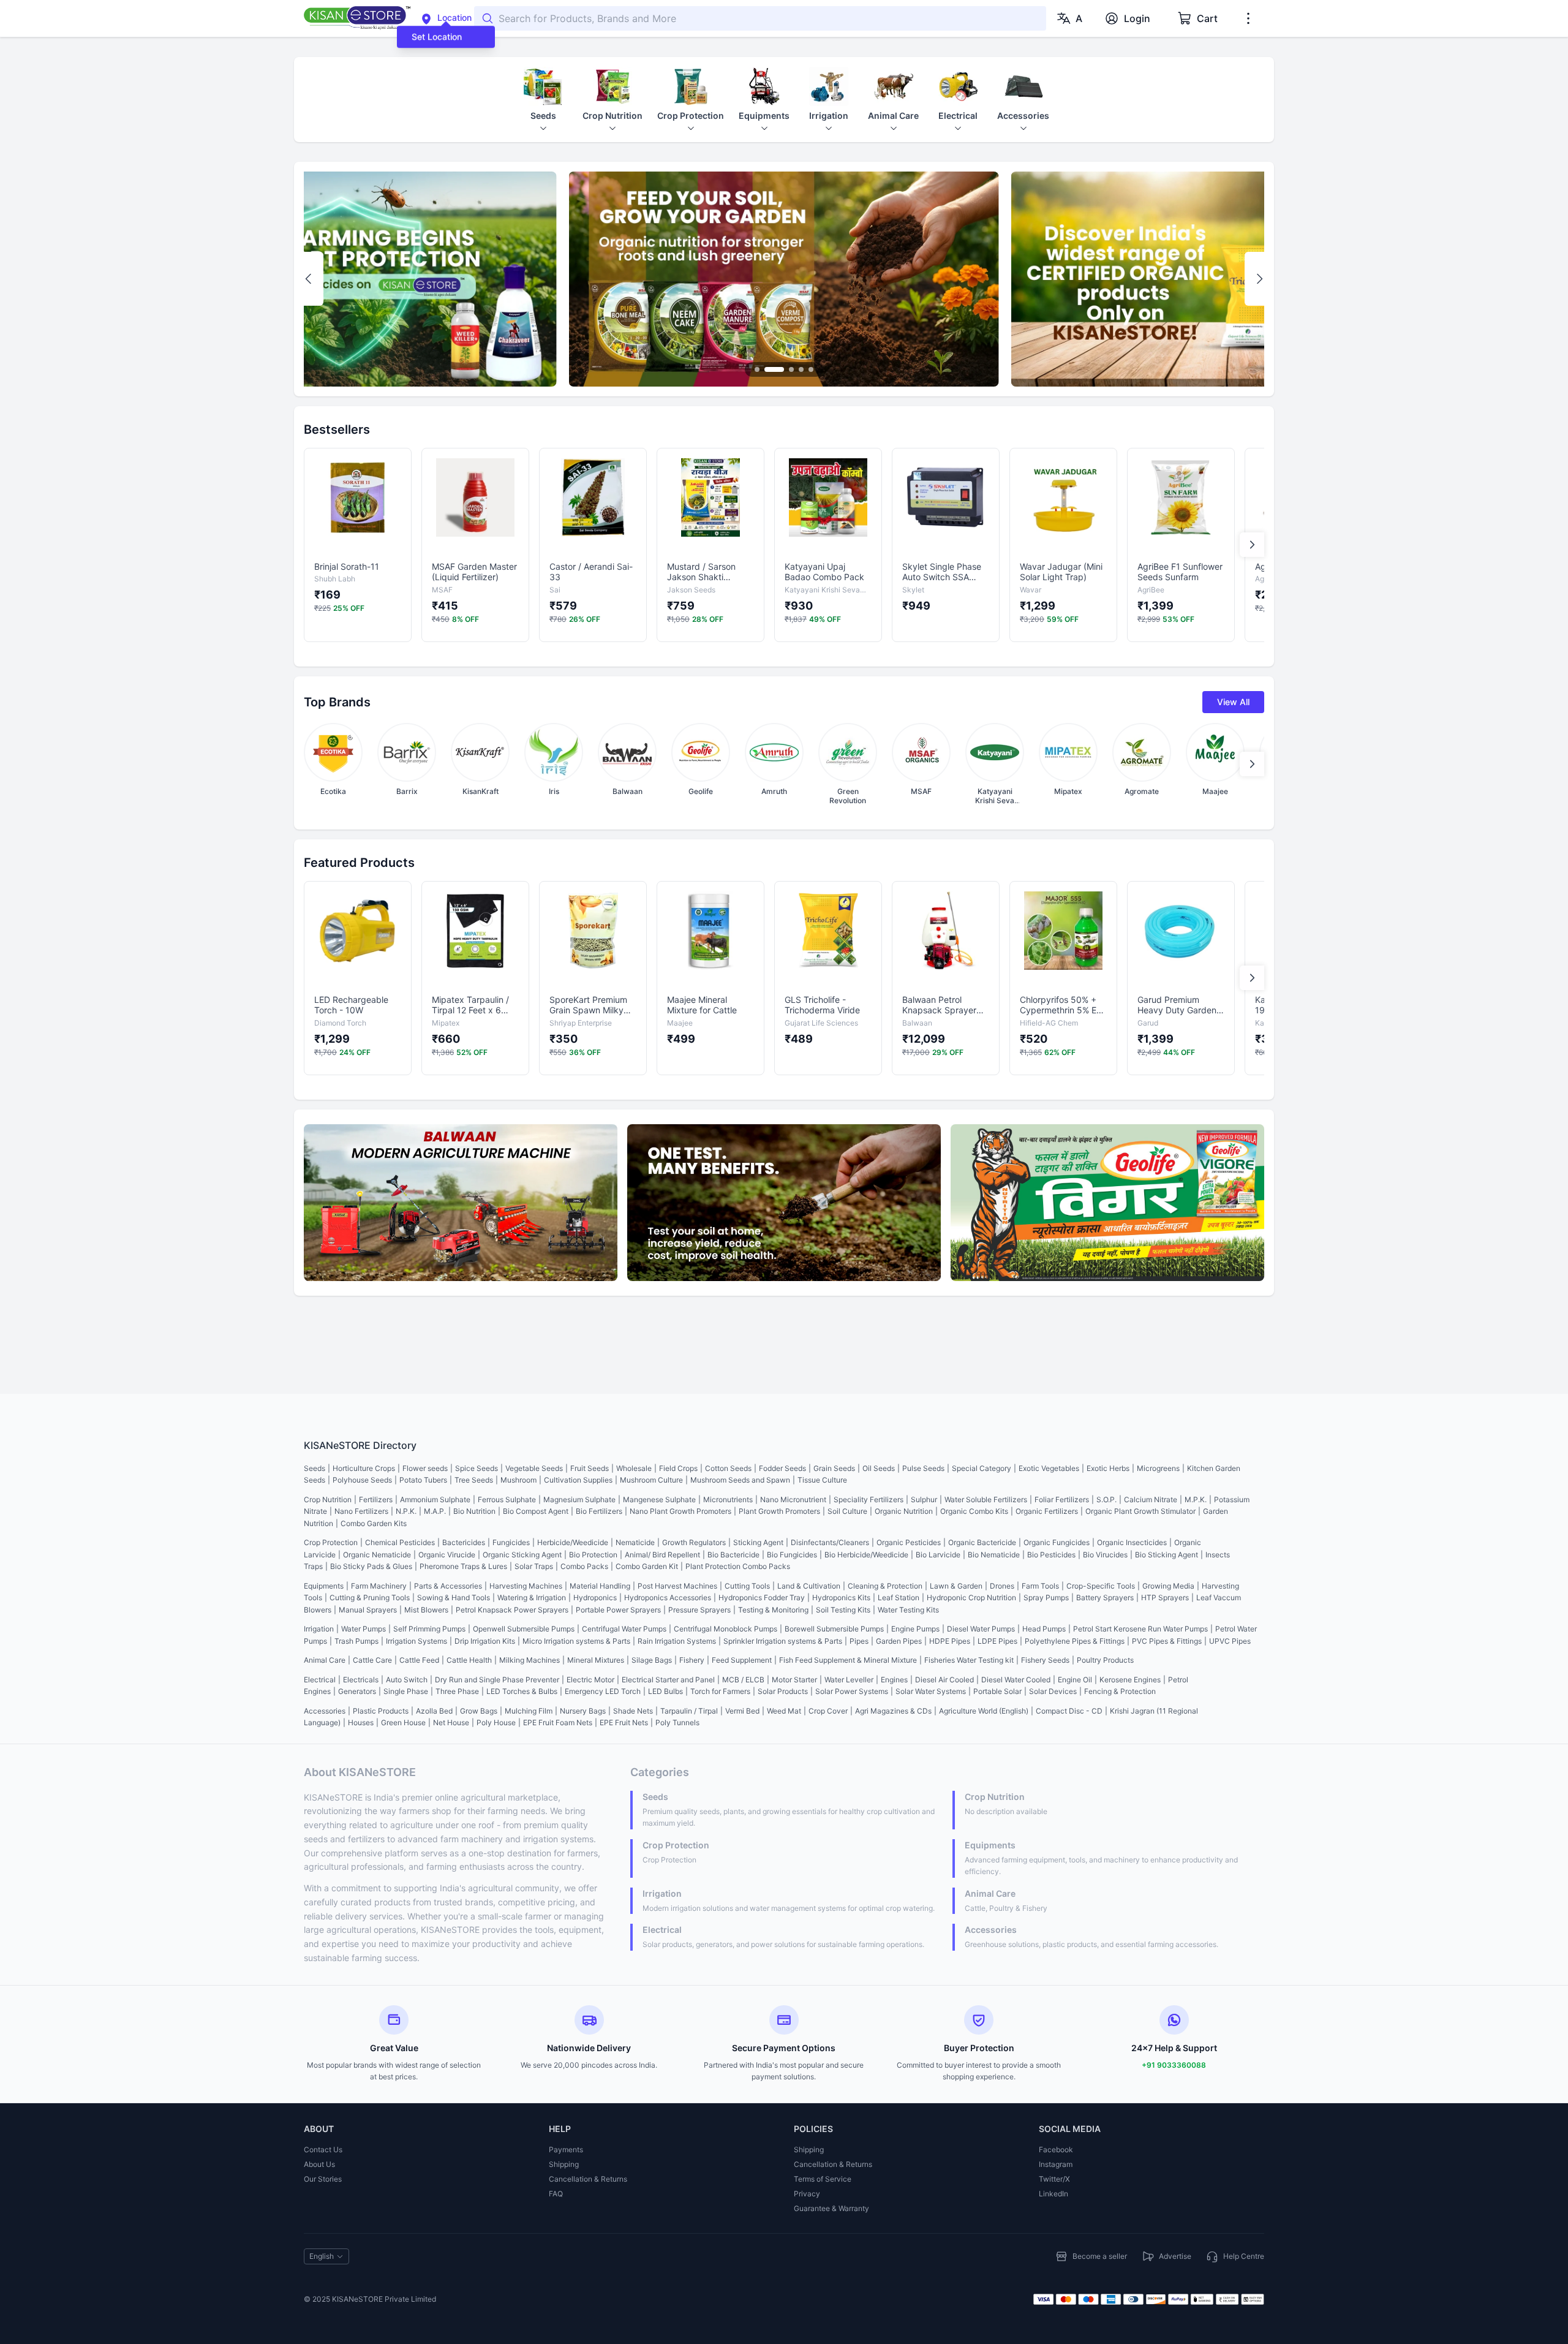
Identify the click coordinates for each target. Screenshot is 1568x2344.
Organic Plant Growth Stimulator (1140, 1511)
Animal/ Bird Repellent (662, 1555)
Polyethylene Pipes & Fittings (1075, 1641)
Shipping (564, 2164)
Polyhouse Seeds (362, 1480)
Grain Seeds (834, 1468)
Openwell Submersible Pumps (524, 1629)
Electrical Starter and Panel (668, 1680)
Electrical (320, 1680)
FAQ (556, 2194)
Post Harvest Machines (677, 1586)
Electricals (361, 1680)
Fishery (692, 1660)
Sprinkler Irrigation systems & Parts (783, 1641)
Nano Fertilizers (361, 1511)
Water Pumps (364, 1629)
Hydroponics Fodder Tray (762, 1597)
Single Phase (406, 1691)
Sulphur (924, 1499)
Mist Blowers (426, 1610)
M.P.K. (1196, 1499)
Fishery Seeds (1045, 1660)
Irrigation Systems (417, 1641)
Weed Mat (784, 1711)
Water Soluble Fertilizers (986, 1499)
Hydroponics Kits (841, 1597)
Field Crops (678, 1468)
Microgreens (1158, 1468)
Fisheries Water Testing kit (969, 1660)
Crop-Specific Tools (1101, 1586)
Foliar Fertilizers (1062, 1499)
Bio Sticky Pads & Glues (371, 1566)
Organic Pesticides (909, 1542)
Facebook (1056, 2149)
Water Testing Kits (908, 1610)
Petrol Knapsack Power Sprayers (512, 1610)
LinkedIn (1053, 2194)
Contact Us (323, 2149)
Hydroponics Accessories (668, 1597)
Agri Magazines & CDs (893, 1711)
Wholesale (634, 1468)
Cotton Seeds (728, 1468)
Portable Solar (997, 1691)
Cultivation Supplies (578, 1480)
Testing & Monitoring (773, 1610)
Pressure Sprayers (699, 1610)
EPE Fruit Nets (624, 1722)
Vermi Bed (742, 1711)
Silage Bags (652, 1660)
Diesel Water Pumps (981, 1629)
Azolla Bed (434, 1711)
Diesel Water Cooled (1016, 1680)
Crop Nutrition (328, 1499)
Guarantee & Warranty (831, 2208)
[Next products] (1252, 545)
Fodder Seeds (782, 1468)
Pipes (859, 1641)
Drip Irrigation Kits (485, 1641)
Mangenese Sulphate (659, 1499)
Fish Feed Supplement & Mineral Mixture (848, 1660)
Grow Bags (479, 1711)
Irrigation (319, 1629)
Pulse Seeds (923, 1468)
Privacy (807, 2194)
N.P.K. (406, 1511)
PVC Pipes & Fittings (1167, 1641)
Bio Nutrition (474, 1511)
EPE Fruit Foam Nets (558, 1722)
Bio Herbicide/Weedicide (866, 1555)
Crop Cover (828, 1711)
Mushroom (518, 1480)
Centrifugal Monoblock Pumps (726, 1629)
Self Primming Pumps (429, 1629)
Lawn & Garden (956, 1586)
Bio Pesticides (1051, 1555)
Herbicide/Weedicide (573, 1542)
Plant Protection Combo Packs (738, 1566)
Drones (1002, 1586)
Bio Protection (593, 1555)
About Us (319, 2164)
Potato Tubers (423, 1480)
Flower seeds (425, 1468)
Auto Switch (407, 1680)
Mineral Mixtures (596, 1660)
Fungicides (511, 1542)
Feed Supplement (742, 1660)
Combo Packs (584, 1566)
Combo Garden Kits (374, 1523)
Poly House (496, 1722)
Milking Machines (530, 1660)
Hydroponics (595, 1597)
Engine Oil (1075, 1680)
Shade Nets (633, 1711)
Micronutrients (728, 1499)
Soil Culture (847, 1511)
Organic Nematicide (377, 1555)
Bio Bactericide (733, 1555)
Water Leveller (849, 1680)
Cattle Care (372, 1660)
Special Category (982, 1468)
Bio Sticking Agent (1167, 1555)
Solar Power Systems (852, 1691)
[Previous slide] (309, 279)
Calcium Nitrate (1151, 1499)
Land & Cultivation (809, 1586)
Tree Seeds (474, 1480)
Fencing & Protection (1120, 1691)
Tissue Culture (822, 1480)
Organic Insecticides (1132, 1542)
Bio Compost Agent (536, 1511)
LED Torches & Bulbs (522, 1691)
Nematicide (635, 1542)
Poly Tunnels (677, 1722)
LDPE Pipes (997, 1641)
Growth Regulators (694, 1542)
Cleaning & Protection (885, 1586)
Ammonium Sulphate (435, 1499)
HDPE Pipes (950, 1641)
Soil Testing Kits (843, 1610)
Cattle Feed (419, 1660)
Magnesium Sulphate (579, 1499)
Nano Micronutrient (793, 1499)
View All (1233, 702)
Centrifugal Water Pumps (624, 1629)
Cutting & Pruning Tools (370, 1597)
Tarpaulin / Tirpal (689, 1711)
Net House (451, 1722)
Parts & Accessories (448, 1586)
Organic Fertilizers (1047, 1511)
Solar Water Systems (931, 1691)
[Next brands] (1252, 764)
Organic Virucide (447, 1555)
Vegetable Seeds (534, 1468)
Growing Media (1168, 1586)
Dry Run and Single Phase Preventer (497, 1680)
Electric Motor (590, 1680)
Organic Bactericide (982, 1542)
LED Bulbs (665, 1691)
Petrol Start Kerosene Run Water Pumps (1140, 1629)
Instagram (1056, 2164)
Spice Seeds (477, 1468)
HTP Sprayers (1165, 1597)
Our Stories (323, 2179)
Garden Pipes (899, 1641)
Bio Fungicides (792, 1555)
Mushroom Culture (651, 1480)
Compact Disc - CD (1069, 1711)
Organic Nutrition (904, 1511)
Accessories (325, 1711)
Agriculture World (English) (984, 1711)
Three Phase (457, 1691)
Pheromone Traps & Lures (463, 1566)
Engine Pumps (915, 1629)
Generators (357, 1691)
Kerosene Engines (1130, 1680)
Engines (894, 1680)
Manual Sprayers (368, 1610)
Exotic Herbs (1108, 1468)
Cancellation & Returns (588, 2179)
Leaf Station (899, 1597)
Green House (403, 1722)
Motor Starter (794, 1680)
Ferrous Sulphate (507, 1499)
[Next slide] (1259, 279)
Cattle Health (469, 1660)
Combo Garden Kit (647, 1566)
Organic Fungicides (1057, 1542)
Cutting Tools (747, 1586)
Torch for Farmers (720, 1691)
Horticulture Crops (364, 1468)
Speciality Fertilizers (869, 1499)
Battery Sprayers (1105, 1597)
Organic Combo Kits (974, 1511)
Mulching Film (529, 1711)
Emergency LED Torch (603, 1691)
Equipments (324, 1586)
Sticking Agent (758, 1542)
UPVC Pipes (1230, 1641)
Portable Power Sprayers (618, 1610)
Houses (361, 1722)
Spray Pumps (1046, 1597)
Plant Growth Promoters (779, 1511)
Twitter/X (1054, 2179)
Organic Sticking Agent (522, 1555)
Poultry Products (1105, 1660)
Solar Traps (534, 1566)
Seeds (315, 1468)
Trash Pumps (356, 1641)
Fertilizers (376, 1499)
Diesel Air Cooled (944, 1680)
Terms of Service (823, 2179)
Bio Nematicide (994, 1555)
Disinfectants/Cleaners (830, 1542)
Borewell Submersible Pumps (834, 1629)
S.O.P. (1106, 1499)
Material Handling (600, 1586)
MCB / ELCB (743, 1680)
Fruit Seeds (590, 1468)
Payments (566, 2149)
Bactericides (464, 1542)
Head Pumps (1044, 1629)
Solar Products (783, 1691)
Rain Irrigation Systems (677, 1641)
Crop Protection (331, 1542)
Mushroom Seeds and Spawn (740, 1480)
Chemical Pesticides (400, 1542)
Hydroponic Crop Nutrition (971, 1597)
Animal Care (325, 1660)
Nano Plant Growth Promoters (680, 1511)
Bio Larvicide (938, 1555)
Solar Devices (1053, 1691)
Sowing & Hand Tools (454, 1597)
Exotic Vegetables (1049, 1468)
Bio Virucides (1105, 1555)
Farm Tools (1040, 1586)
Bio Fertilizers (599, 1511)
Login (1137, 18)
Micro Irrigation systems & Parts (576, 1641)
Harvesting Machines (526, 1586)
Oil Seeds (879, 1468)
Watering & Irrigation (532, 1597)
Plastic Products (381, 1711)
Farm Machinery (379, 1586)
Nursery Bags (583, 1711)
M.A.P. (435, 1511)
